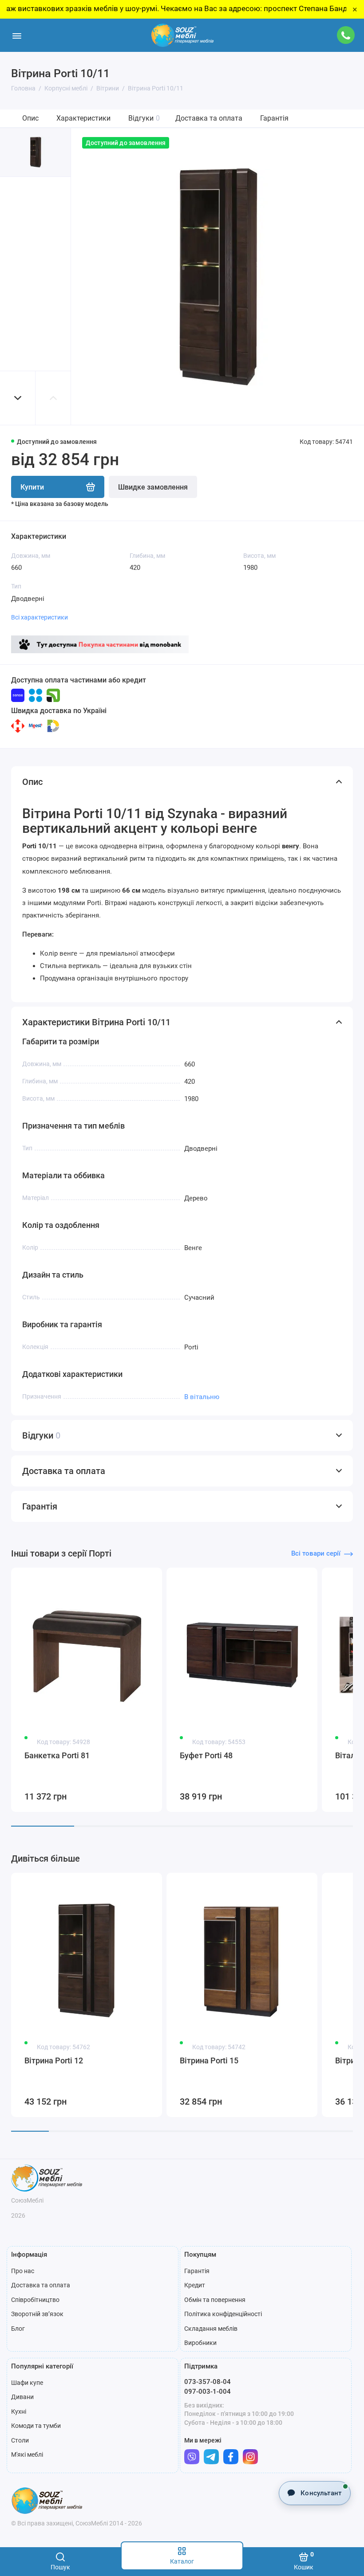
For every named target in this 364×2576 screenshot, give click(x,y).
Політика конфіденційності (223, 2314)
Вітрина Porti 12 (54, 2060)
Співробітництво (35, 2300)
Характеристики (83, 118)
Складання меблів (211, 2329)
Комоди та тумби (36, 2426)
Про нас (23, 2271)
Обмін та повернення (215, 2300)
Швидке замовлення (153, 487)
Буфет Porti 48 (206, 1755)
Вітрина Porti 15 (209, 2060)
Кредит (195, 2285)
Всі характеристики (40, 617)
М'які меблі (27, 2454)
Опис (30, 118)
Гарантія (274, 118)
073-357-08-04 (208, 2382)
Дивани (22, 2397)
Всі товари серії (316, 1553)
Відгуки (144, 118)
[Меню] (17, 35)
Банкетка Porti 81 (57, 1755)
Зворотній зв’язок (37, 2314)
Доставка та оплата (209, 118)
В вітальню (202, 1397)
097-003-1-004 (208, 2392)
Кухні (19, 2411)
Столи (20, 2440)
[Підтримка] (346, 35)
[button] (18, 398)
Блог (18, 2329)
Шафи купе (27, 2383)
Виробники (200, 2343)
